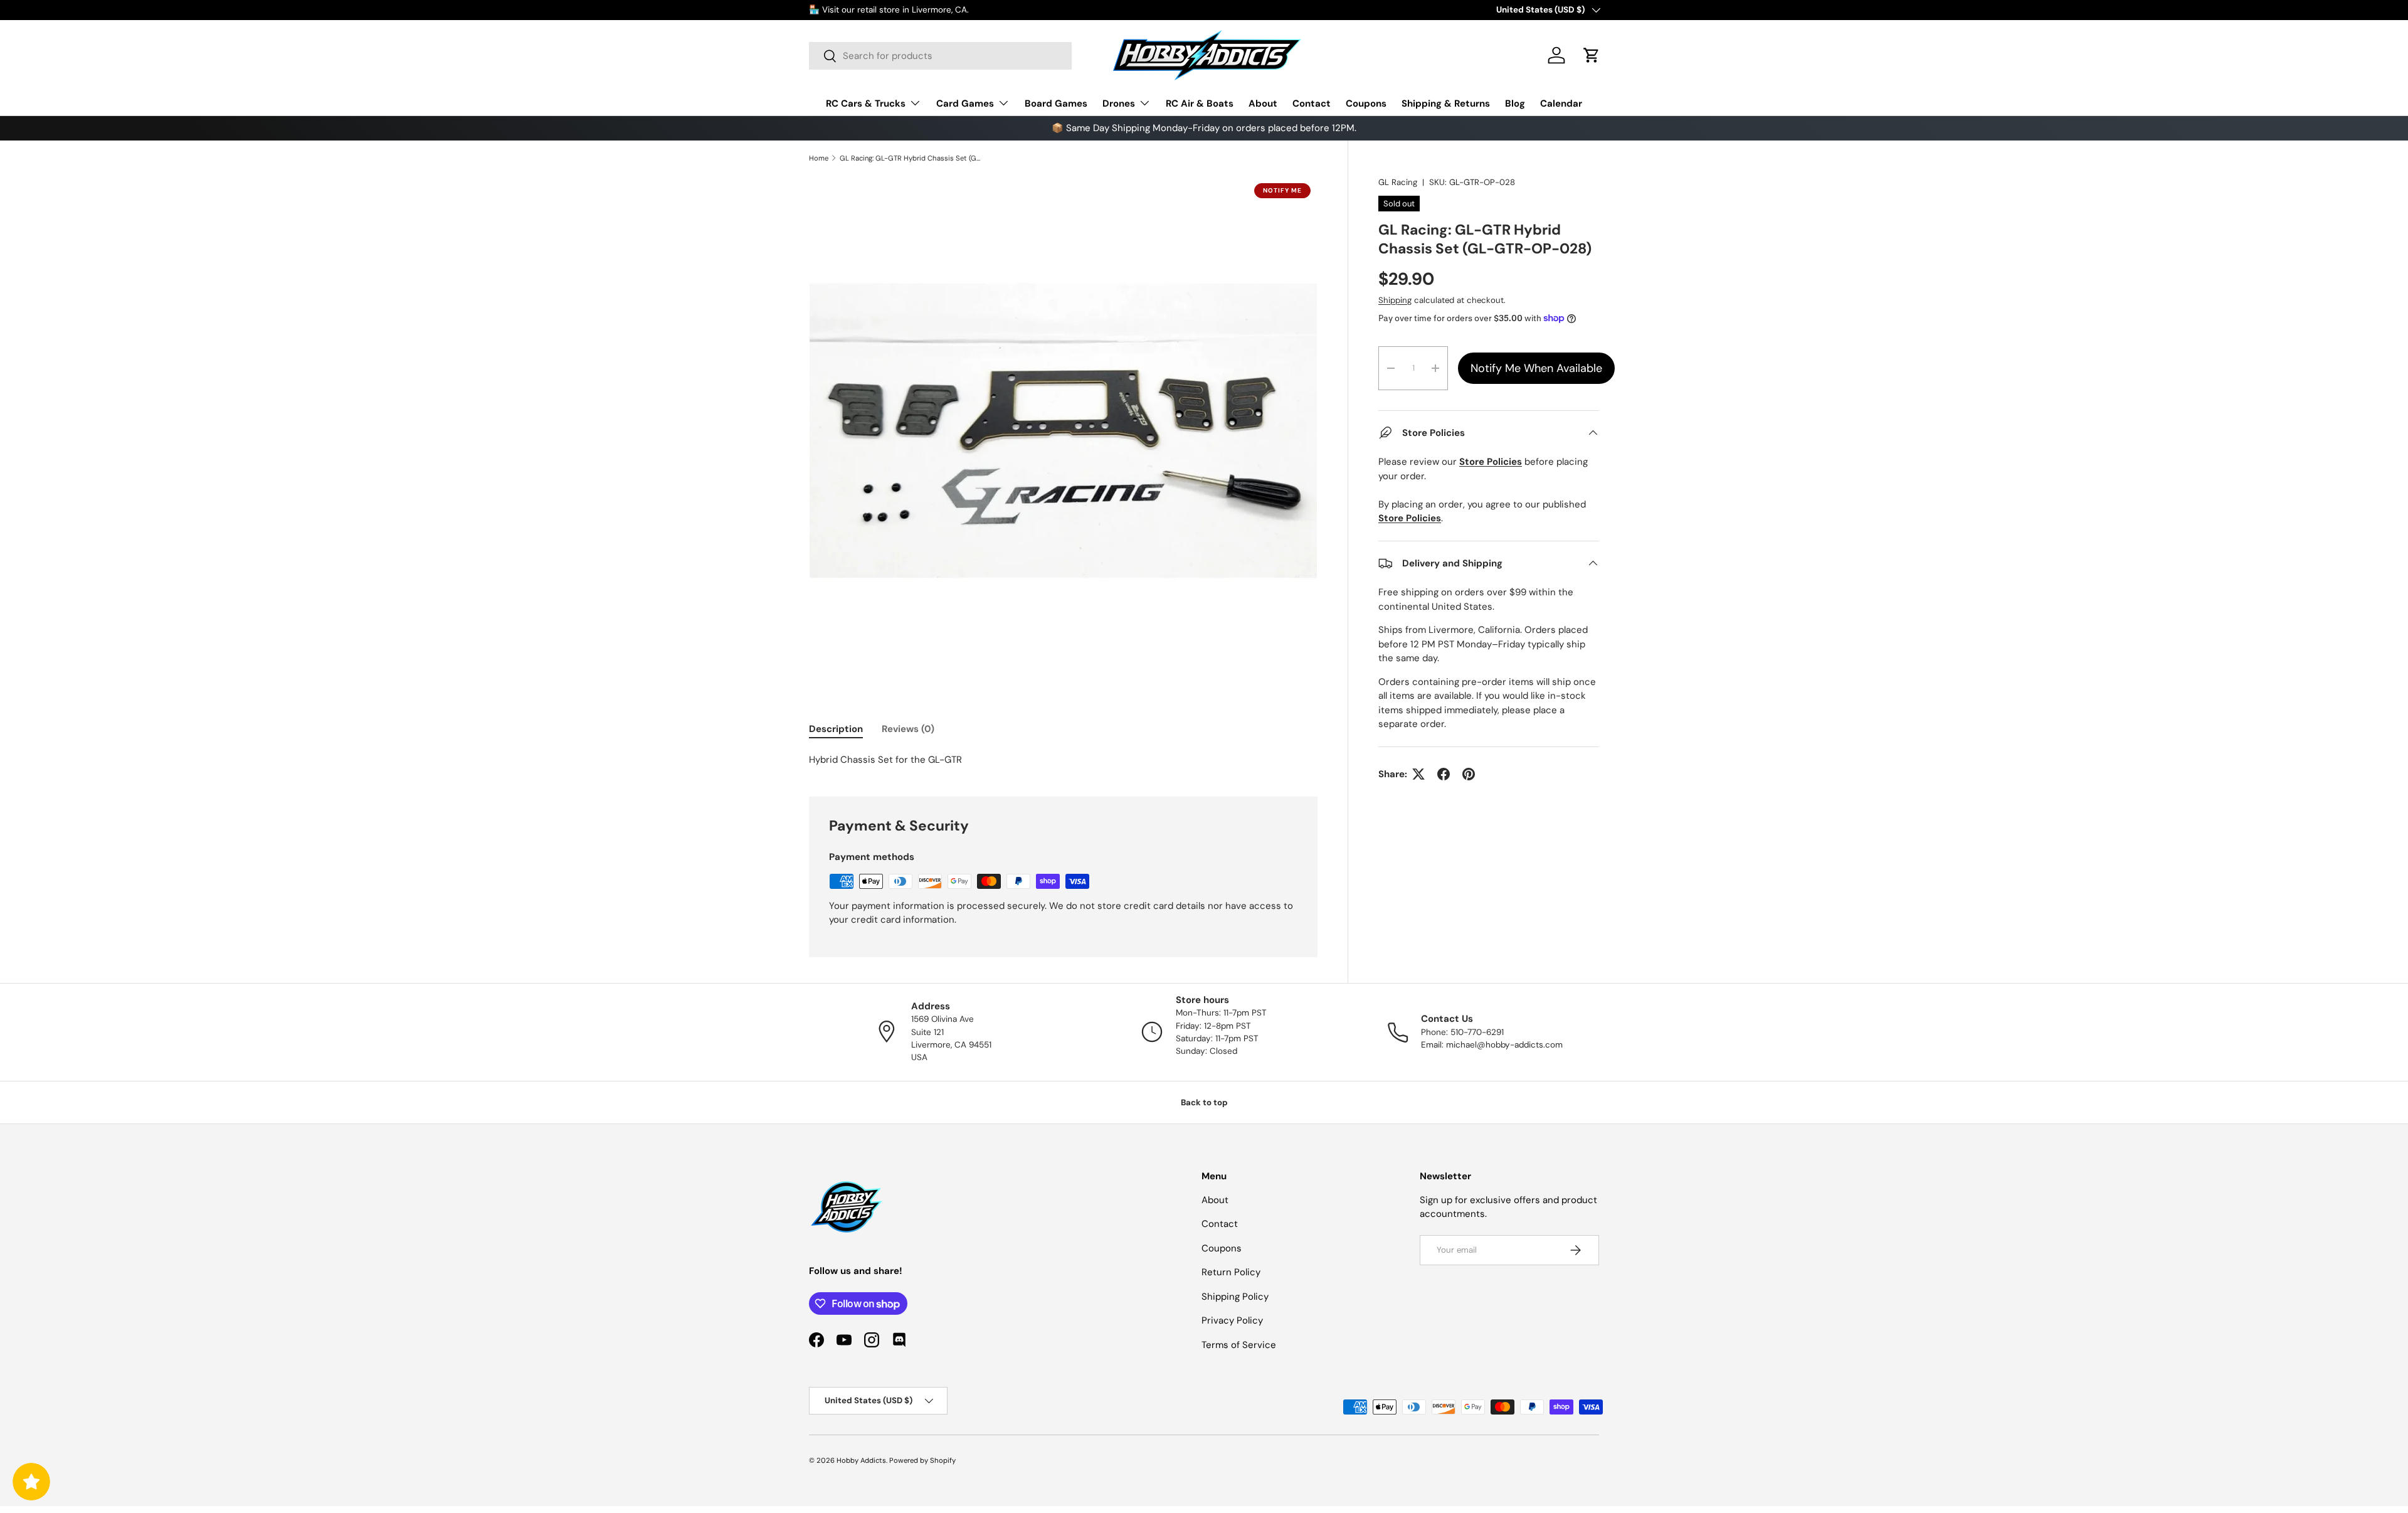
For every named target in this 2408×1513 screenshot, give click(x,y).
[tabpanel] (1063, 760)
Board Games (1056, 104)
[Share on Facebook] (1444, 774)
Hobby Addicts (861, 1460)
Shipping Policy (1235, 1297)
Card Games (965, 104)
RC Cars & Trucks (866, 104)
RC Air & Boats (1200, 104)
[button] (1592, 55)
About (1263, 104)
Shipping (1395, 300)
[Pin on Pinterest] (1469, 774)
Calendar (1561, 104)
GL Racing (1398, 182)
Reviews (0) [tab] (908, 729)
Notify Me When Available (1536, 368)
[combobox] (940, 56)
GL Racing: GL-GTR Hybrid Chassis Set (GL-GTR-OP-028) (910, 158)
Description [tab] (836, 729)
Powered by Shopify (922, 1460)
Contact (1312, 104)
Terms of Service (1239, 1345)
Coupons (1366, 104)
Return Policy (1231, 1272)
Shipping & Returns (1446, 104)
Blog (1515, 104)
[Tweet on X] (1418, 774)
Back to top (1204, 1102)
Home (819, 158)
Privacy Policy (1232, 1320)
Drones (1119, 104)
